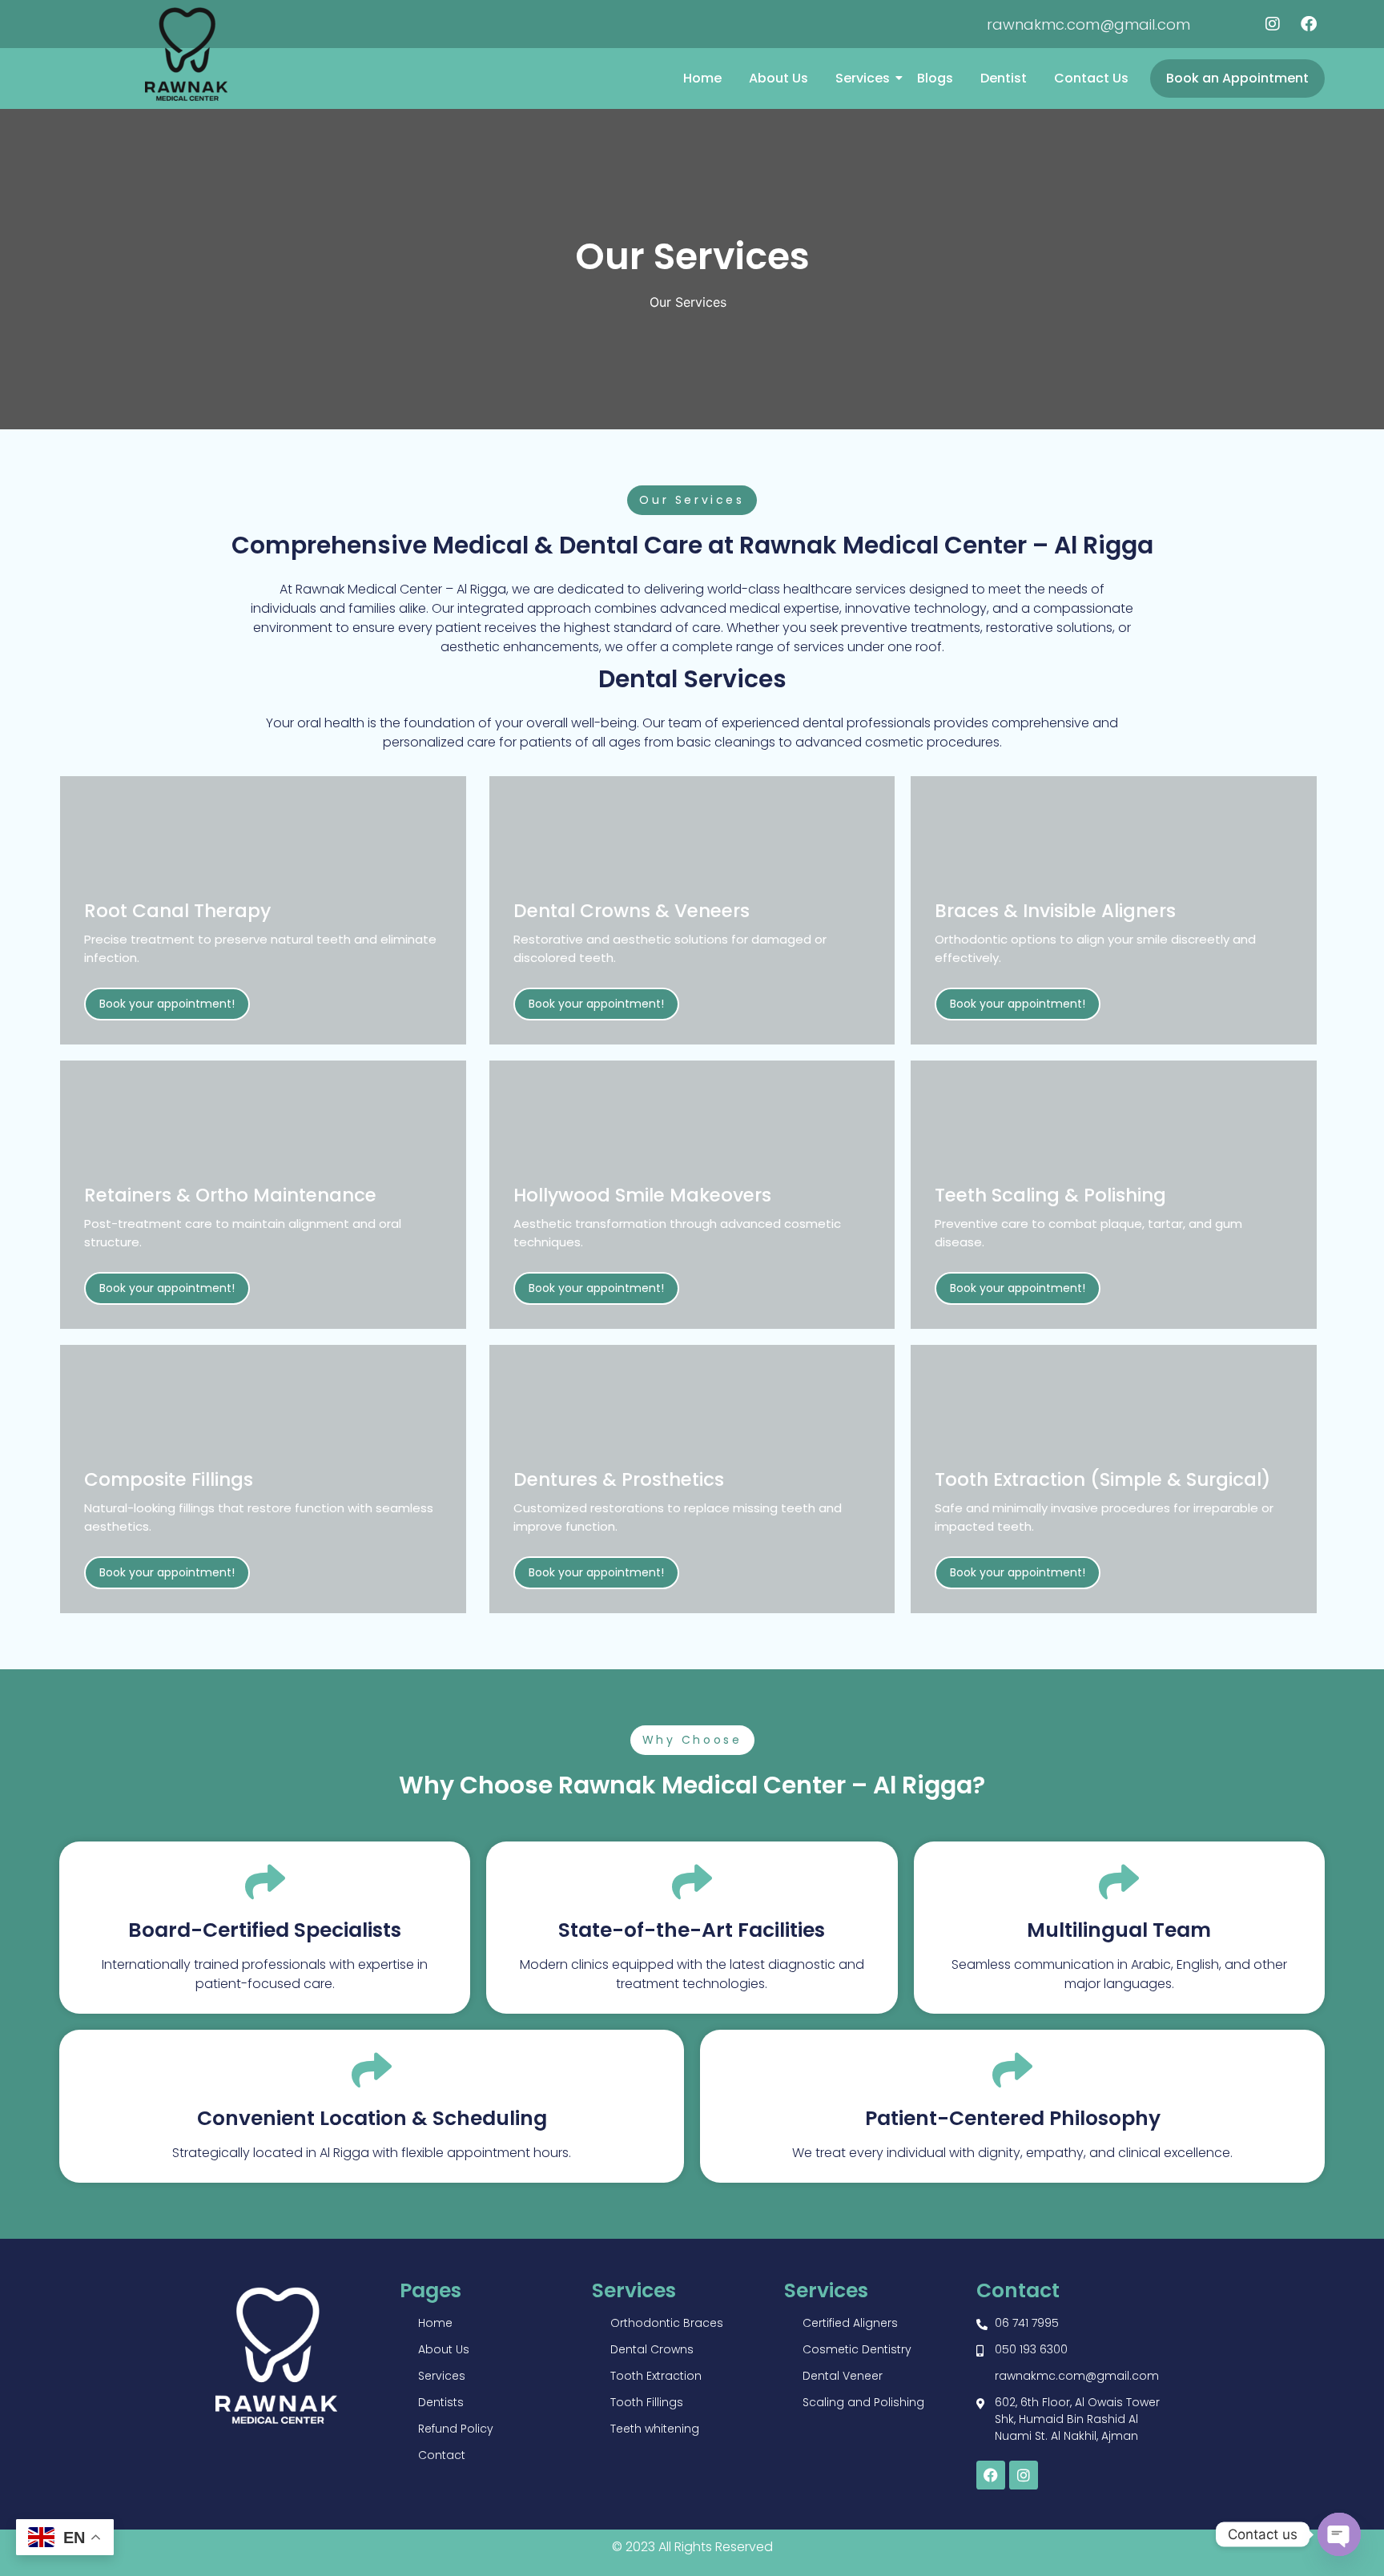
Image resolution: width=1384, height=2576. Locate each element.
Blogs (935, 78)
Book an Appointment (1237, 78)
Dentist (1004, 78)
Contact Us (1091, 78)
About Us (778, 78)
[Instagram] (1273, 24)
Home (702, 78)
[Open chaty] (1339, 2534)
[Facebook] (1309, 24)
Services (863, 78)
